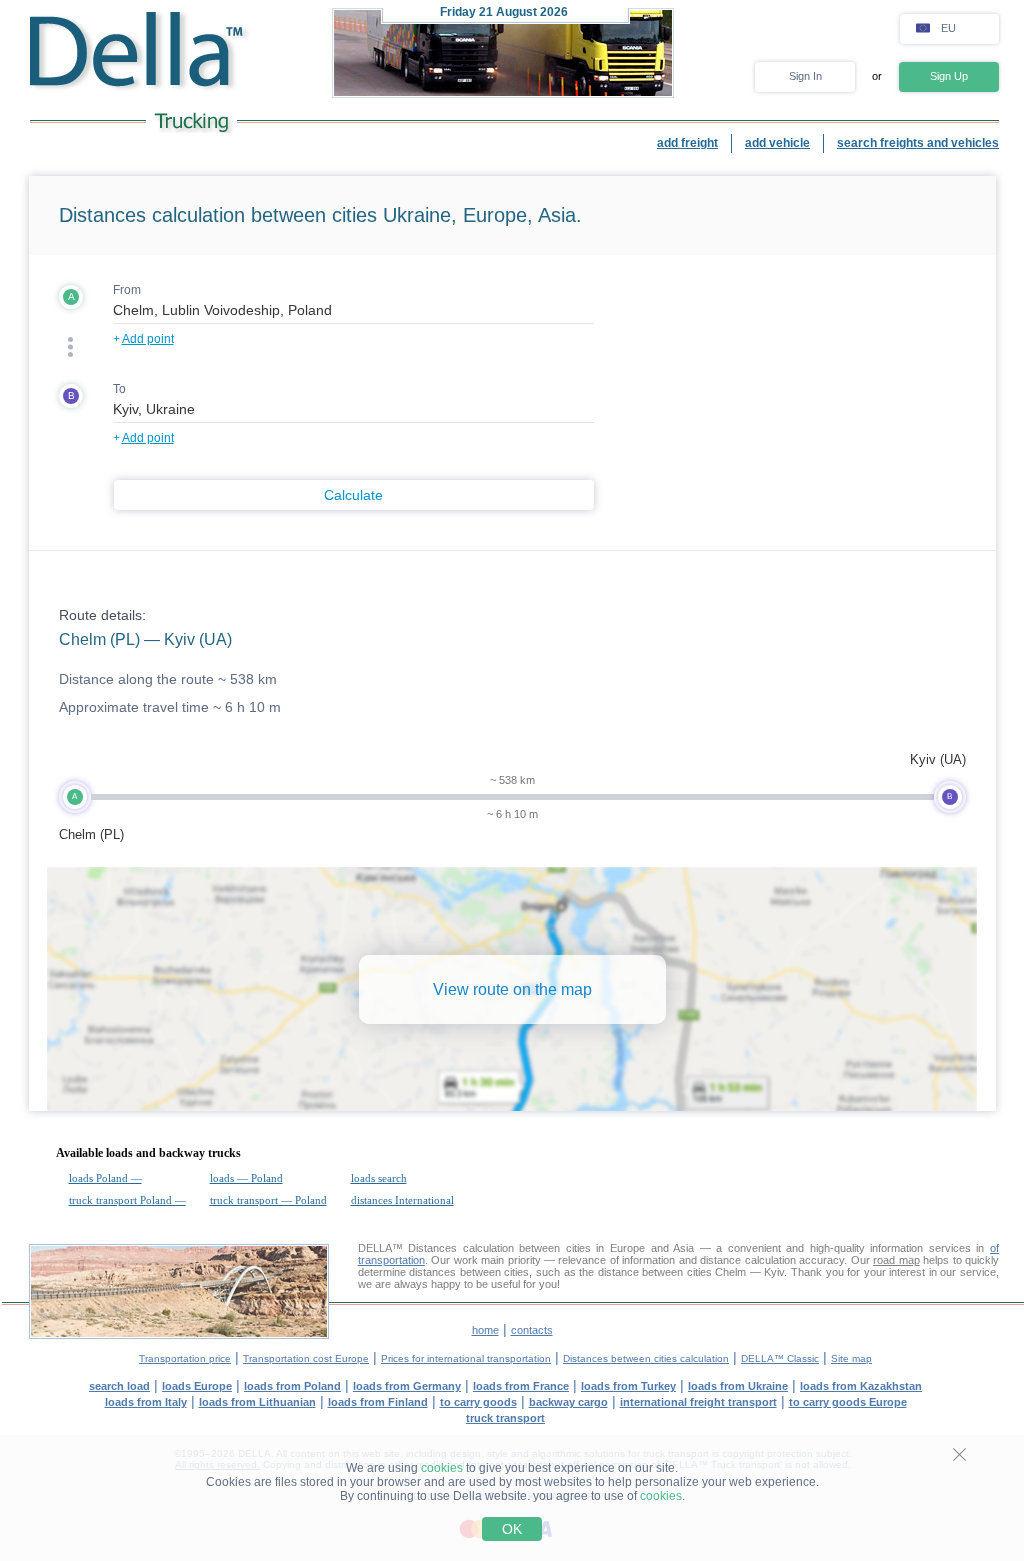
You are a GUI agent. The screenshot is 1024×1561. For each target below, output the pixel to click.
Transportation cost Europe (306, 1358)
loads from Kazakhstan (861, 1386)
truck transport (505, 1418)
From (127, 290)
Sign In (805, 76)
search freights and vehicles (918, 143)
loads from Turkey (628, 1386)
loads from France (521, 1386)
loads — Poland (246, 1178)
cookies (442, 1468)
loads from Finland (378, 1402)
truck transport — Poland (268, 1200)
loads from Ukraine (738, 1386)
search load (119, 1386)
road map (896, 1260)
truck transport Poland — (127, 1200)
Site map (851, 1358)
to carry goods (478, 1402)
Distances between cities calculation (646, 1358)
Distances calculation (461, 1248)
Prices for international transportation (466, 1358)
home (485, 1330)
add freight (687, 143)
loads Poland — (105, 1178)
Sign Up (949, 76)
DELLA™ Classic (780, 1358)
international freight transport (698, 1402)
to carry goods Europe (848, 1402)
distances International (402, 1200)
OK (512, 1529)
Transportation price (185, 1358)
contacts (532, 1330)
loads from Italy (146, 1402)
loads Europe (197, 1386)
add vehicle (777, 143)
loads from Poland (292, 1386)
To (119, 389)
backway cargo (568, 1402)
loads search (379, 1178)
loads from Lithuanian (257, 1402)
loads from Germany (407, 1386)
